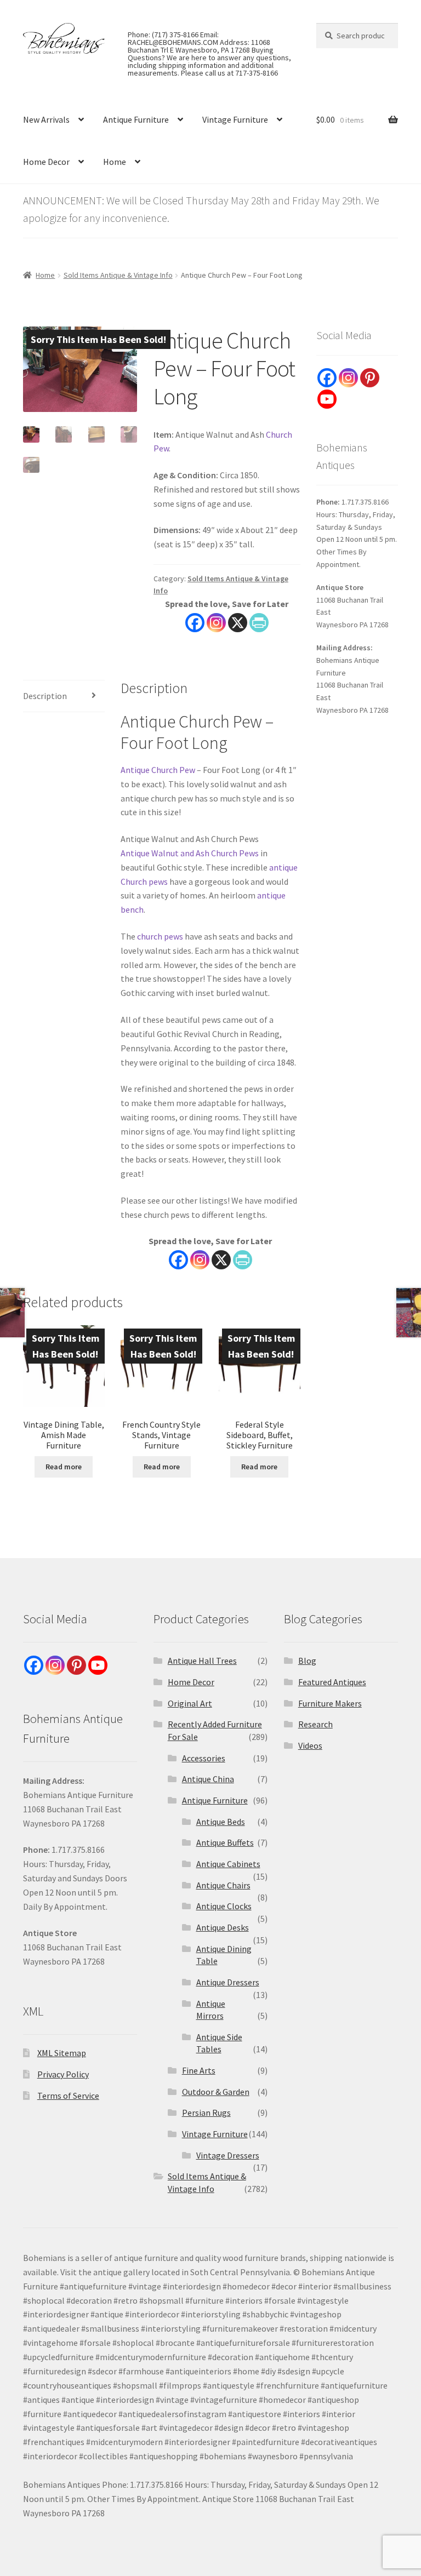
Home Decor (46, 162)
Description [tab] (45, 696)
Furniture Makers (330, 1703)
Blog (307, 1661)
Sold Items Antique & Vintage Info (118, 275)
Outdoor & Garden (216, 2092)
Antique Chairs (223, 1885)
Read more (64, 1467)
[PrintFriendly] (259, 623)
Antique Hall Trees (202, 1661)
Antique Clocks (224, 1906)
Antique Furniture (136, 119)
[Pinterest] (370, 378)
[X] (238, 623)
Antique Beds (221, 1822)
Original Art (190, 1703)
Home (115, 162)
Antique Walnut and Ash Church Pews (190, 853)
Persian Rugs (206, 2113)
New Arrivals (46, 119)
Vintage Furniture (235, 119)
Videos (310, 1745)
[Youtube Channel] (327, 399)
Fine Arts (199, 2070)
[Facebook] (195, 623)
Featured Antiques (332, 1682)
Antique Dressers (228, 1982)
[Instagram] (216, 623)
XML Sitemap (62, 2053)
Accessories (204, 1758)
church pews (160, 936)
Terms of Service (68, 2096)
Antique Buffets (225, 1842)
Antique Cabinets (228, 1864)
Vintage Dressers (228, 2155)
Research (315, 1724)
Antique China (208, 1779)
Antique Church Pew (158, 770)
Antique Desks (223, 1927)
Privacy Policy (63, 2074)
